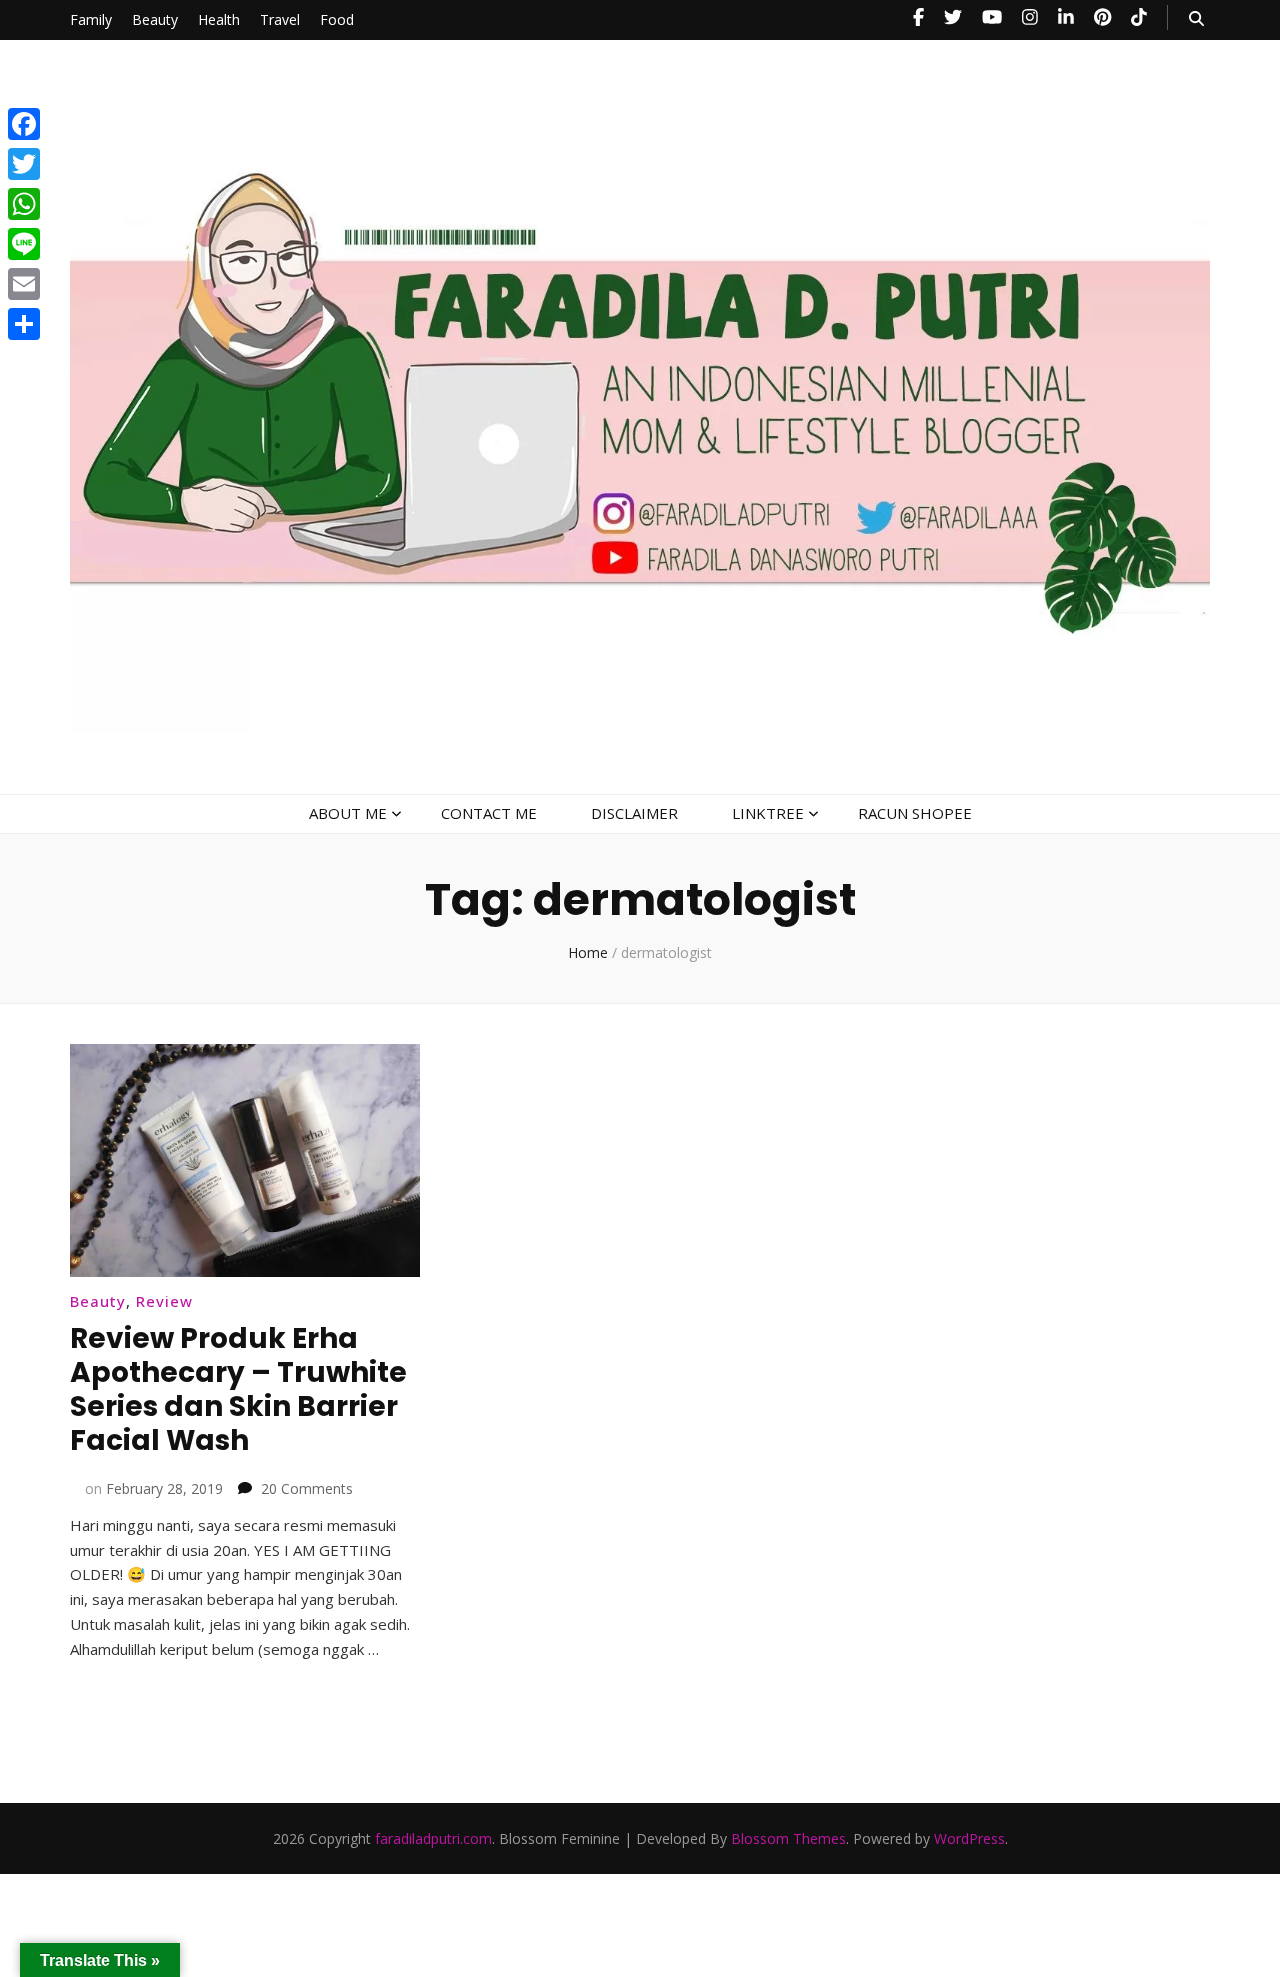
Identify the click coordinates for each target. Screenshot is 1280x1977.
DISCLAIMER (634, 813)
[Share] (24, 324)
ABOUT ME (348, 813)
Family (91, 19)
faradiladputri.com (433, 1838)
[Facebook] (24, 124)
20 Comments (307, 1488)
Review (164, 1301)
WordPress (969, 1838)
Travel (280, 19)
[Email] (24, 284)
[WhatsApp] (24, 204)
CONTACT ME (489, 813)
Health (219, 19)
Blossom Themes (788, 1838)
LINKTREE (768, 813)
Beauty (155, 19)
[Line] (24, 244)
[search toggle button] (1196, 18)
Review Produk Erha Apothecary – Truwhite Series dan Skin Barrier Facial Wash (238, 1389)
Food (337, 19)
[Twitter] (24, 164)
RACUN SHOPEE (915, 813)
